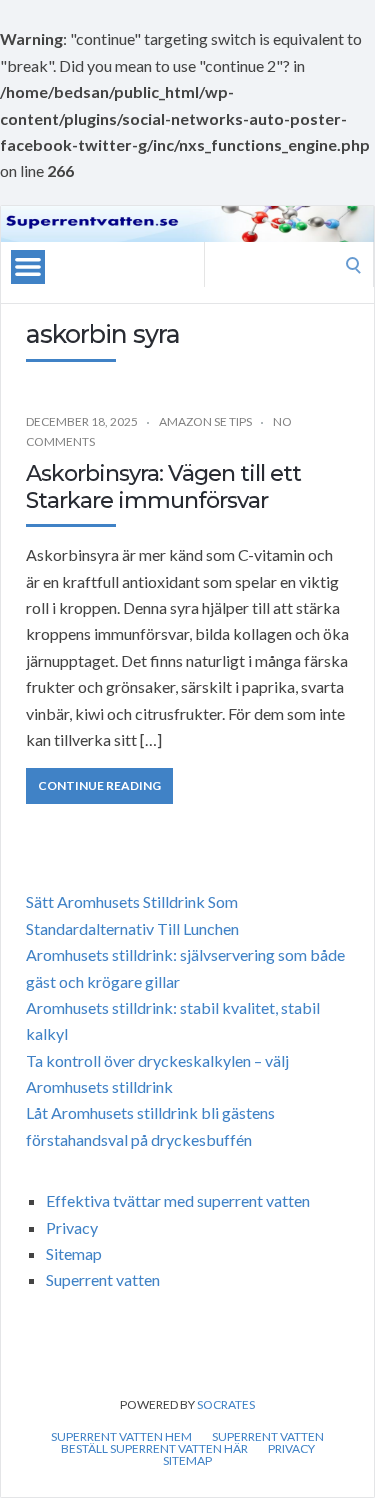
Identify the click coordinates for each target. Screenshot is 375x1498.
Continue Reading (99, 785)
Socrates (226, 1404)
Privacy (72, 1227)
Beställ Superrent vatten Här (154, 1449)
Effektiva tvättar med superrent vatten (178, 1200)
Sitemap (74, 1253)
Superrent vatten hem (121, 1437)
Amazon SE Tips (205, 421)
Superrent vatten (103, 1279)
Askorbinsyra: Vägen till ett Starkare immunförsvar (163, 486)
